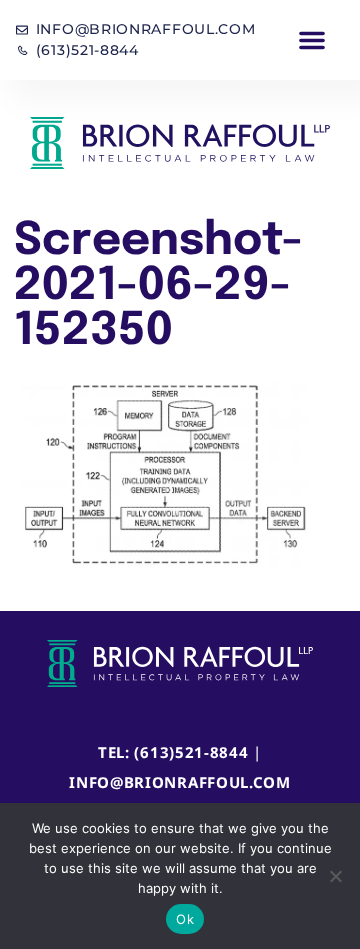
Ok (185, 919)
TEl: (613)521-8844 (173, 752)
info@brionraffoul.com (180, 782)
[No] (335, 876)
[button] (312, 40)
